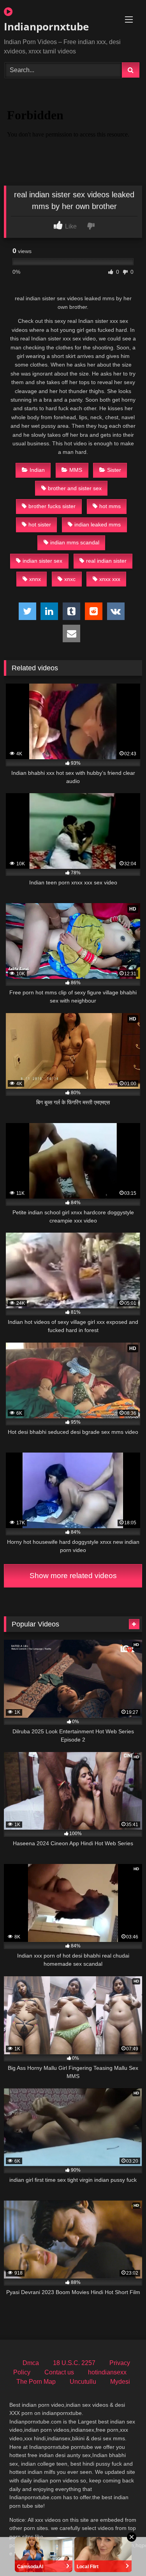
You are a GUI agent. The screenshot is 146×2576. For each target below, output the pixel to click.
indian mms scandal (75, 542)
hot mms (110, 506)
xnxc (70, 579)
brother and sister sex (75, 488)
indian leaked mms (98, 524)
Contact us (59, 2372)
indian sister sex (42, 561)
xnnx (35, 579)
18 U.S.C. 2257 (74, 2363)
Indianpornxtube (46, 27)
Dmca (31, 2363)
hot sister (40, 524)
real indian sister (106, 561)
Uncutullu (83, 2382)
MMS (76, 470)
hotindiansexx (107, 2372)
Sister (114, 470)
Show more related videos (73, 1576)
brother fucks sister (52, 506)
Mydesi (120, 2382)
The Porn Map (36, 2382)
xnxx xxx (110, 579)
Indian (37, 470)
